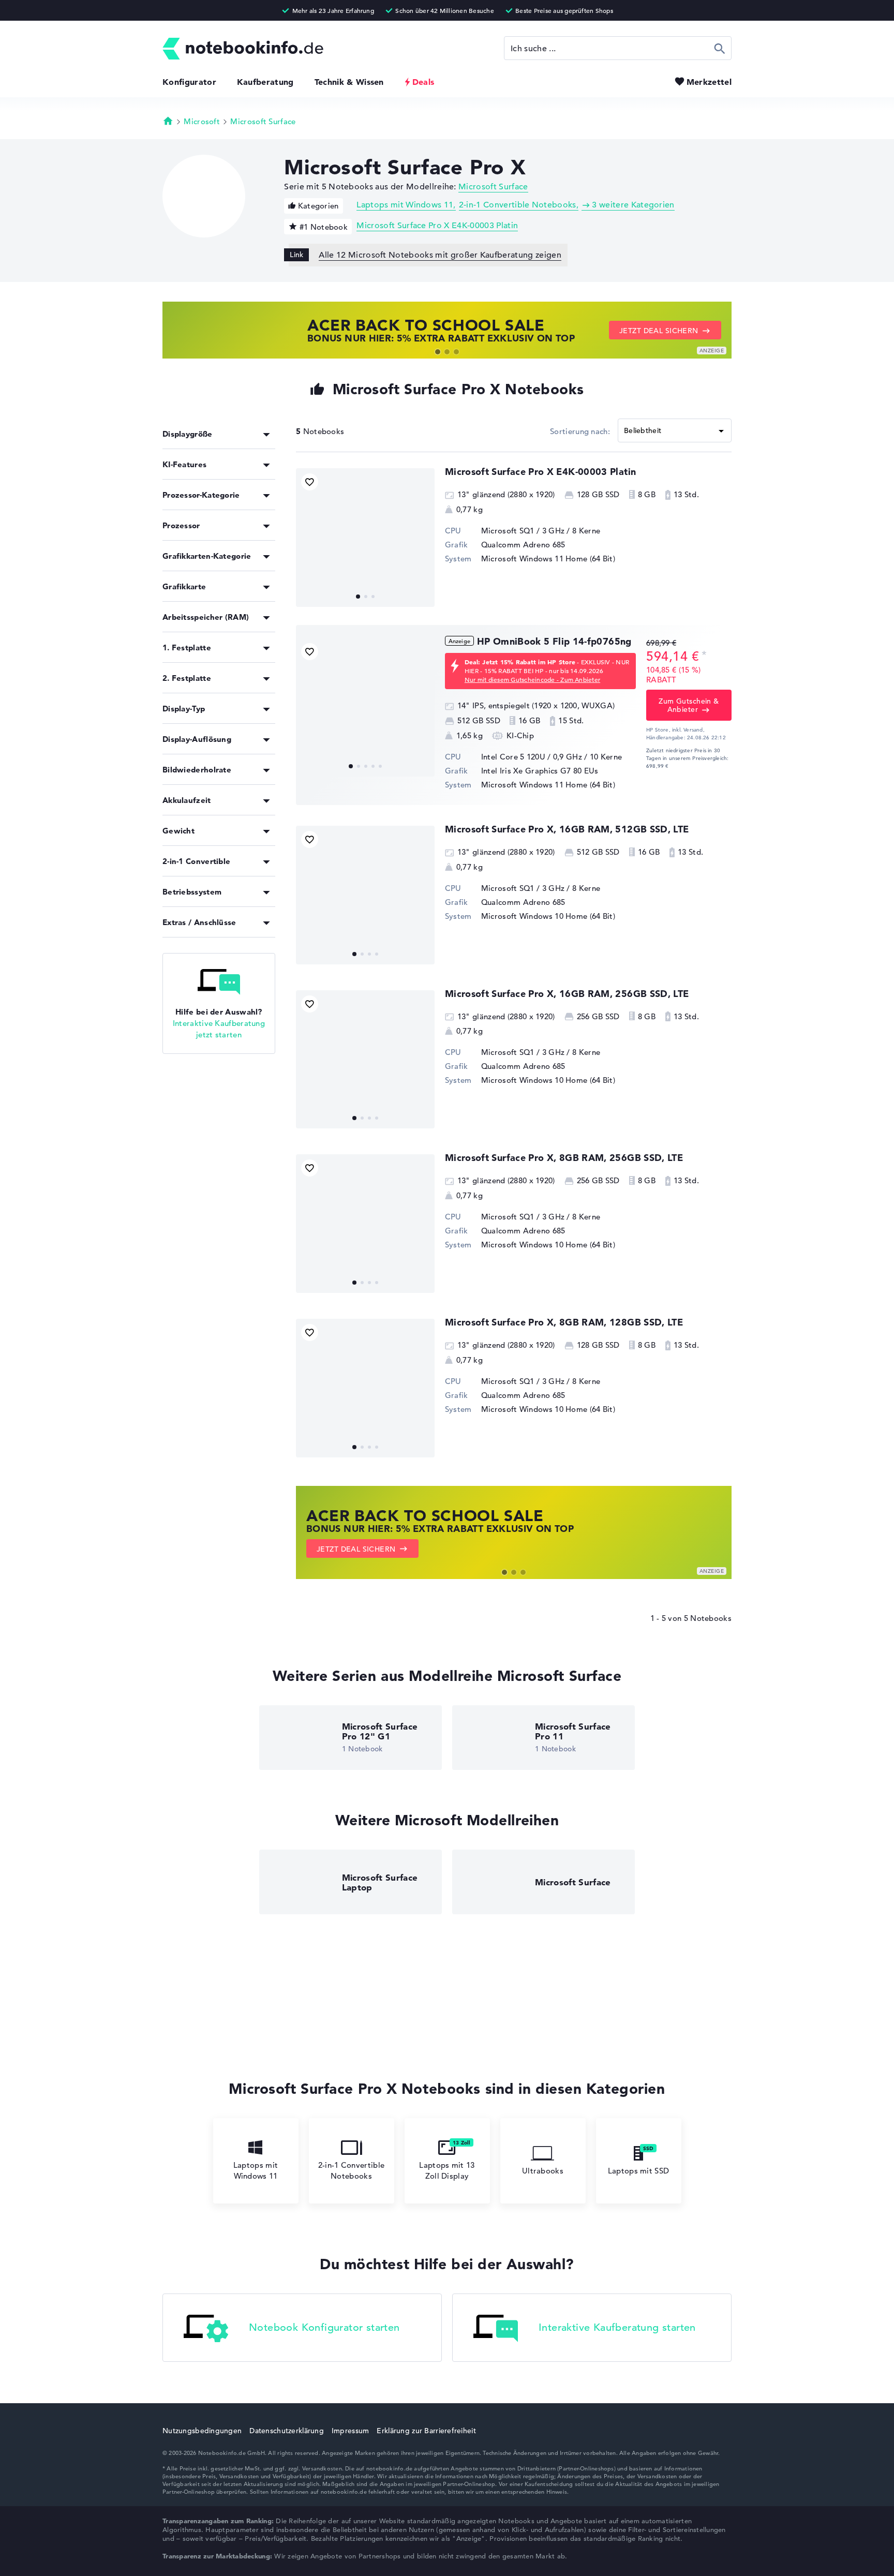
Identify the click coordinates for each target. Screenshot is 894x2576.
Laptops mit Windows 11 (405, 205)
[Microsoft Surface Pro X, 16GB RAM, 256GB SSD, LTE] (365, 1060)
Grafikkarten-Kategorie (207, 556)
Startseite (168, 121)
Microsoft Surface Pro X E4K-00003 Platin (437, 226)
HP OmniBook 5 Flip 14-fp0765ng (554, 641)
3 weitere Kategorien (633, 205)
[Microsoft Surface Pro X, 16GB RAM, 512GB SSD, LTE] (365, 895)
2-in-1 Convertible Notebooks (518, 205)
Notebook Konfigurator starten (324, 2327)
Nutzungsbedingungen (202, 2431)
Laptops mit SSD (639, 2171)
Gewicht (178, 831)
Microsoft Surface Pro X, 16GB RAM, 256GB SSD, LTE (567, 994)
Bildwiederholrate (197, 770)
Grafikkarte (184, 586)
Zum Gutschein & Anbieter (689, 705)
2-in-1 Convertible (196, 861)
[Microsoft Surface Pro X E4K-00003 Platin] (365, 538)
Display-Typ (184, 709)
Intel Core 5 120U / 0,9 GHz (532, 757)
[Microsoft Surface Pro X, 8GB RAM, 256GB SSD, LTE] (365, 1224)
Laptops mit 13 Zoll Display (447, 2170)
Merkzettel (709, 82)
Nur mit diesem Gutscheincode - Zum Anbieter (532, 679)
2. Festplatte (187, 678)
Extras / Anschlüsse (199, 922)
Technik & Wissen (349, 82)
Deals (423, 82)
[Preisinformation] (704, 655)
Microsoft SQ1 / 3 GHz (523, 531)
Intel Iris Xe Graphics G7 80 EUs (540, 771)
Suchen (720, 48)
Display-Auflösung (197, 739)
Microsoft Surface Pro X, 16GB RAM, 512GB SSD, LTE (567, 829)
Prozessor (181, 525)
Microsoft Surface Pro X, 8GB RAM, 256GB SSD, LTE (564, 1158)
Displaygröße (188, 434)
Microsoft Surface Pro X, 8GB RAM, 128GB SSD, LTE (564, 1322)
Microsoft (202, 121)
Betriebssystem (192, 892)
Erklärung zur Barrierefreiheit (426, 2431)
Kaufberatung (265, 82)
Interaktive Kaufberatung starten (617, 2327)
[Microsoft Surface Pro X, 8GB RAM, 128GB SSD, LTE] (365, 1388)
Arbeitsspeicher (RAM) (206, 617)
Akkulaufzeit (187, 800)
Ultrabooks (543, 2171)
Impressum (351, 2431)
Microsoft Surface (263, 121)
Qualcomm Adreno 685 (523, 545)
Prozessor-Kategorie (201, 495)
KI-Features (184, 464)
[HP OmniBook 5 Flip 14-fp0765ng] (365, 707)
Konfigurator (189, 82)
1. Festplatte (187, 647)
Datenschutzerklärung (287, 2431)
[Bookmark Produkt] (310, 482)
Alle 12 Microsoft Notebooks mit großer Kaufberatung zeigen (440, 255)
